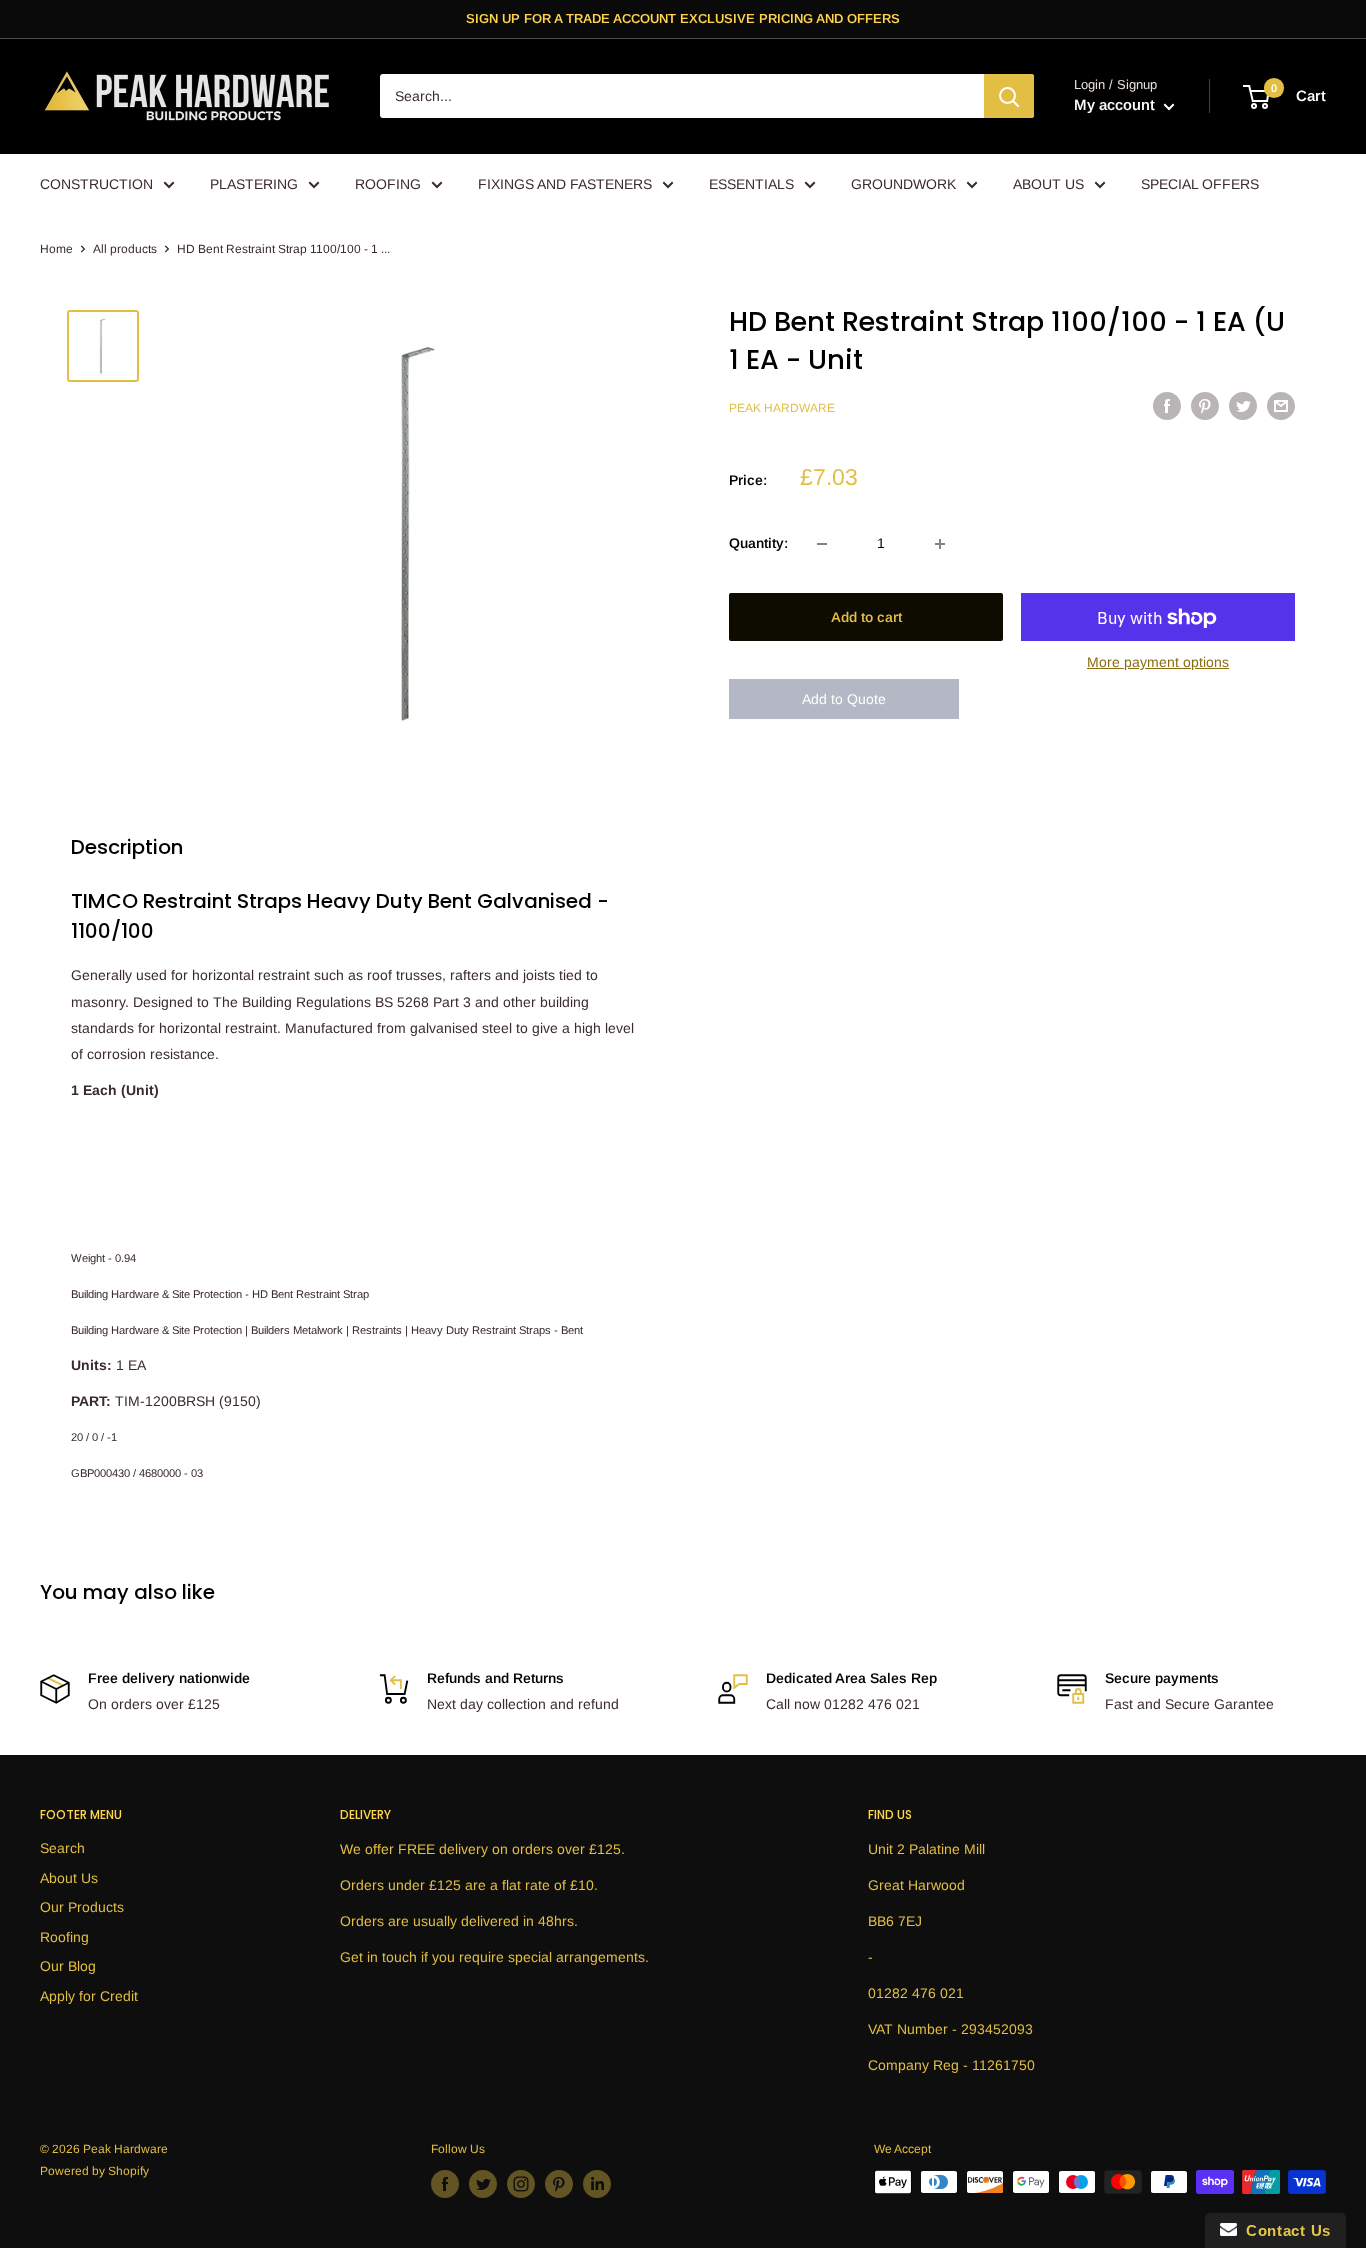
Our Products (82, 1907)
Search (62, 1848)
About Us (69, 1878)
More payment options (1158, 663)
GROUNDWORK (903, 184)
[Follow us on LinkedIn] (597, 2184)
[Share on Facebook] (1167, 406)
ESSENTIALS (751, 184)
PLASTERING (254, 184)
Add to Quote (844, 699)
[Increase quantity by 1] (940, 544)
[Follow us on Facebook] (445, 2184)
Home (56, 249)
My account (1116, 105)
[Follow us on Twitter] (483, 2184)
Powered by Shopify (94, 2171)
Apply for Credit (89, 1996)
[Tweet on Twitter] (1243, 406)
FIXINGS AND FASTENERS (565, 184)
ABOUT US (1048, 184)
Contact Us (1284, 2230)
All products (125, 249)
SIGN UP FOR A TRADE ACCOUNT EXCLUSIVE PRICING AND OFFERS (683, 18)
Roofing (64, 1937)
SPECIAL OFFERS (1200, 184)
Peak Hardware (782, 409)
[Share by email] (1281, 406)
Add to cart (866, 618)
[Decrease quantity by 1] (822, 544)
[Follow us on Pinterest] (559, 2184)
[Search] (1009, 97)
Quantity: (758, 544)
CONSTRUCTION (96, 184)
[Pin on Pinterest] (1205, 406)
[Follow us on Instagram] (521, 2184)
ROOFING (388, 184)
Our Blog (68, 1966)
